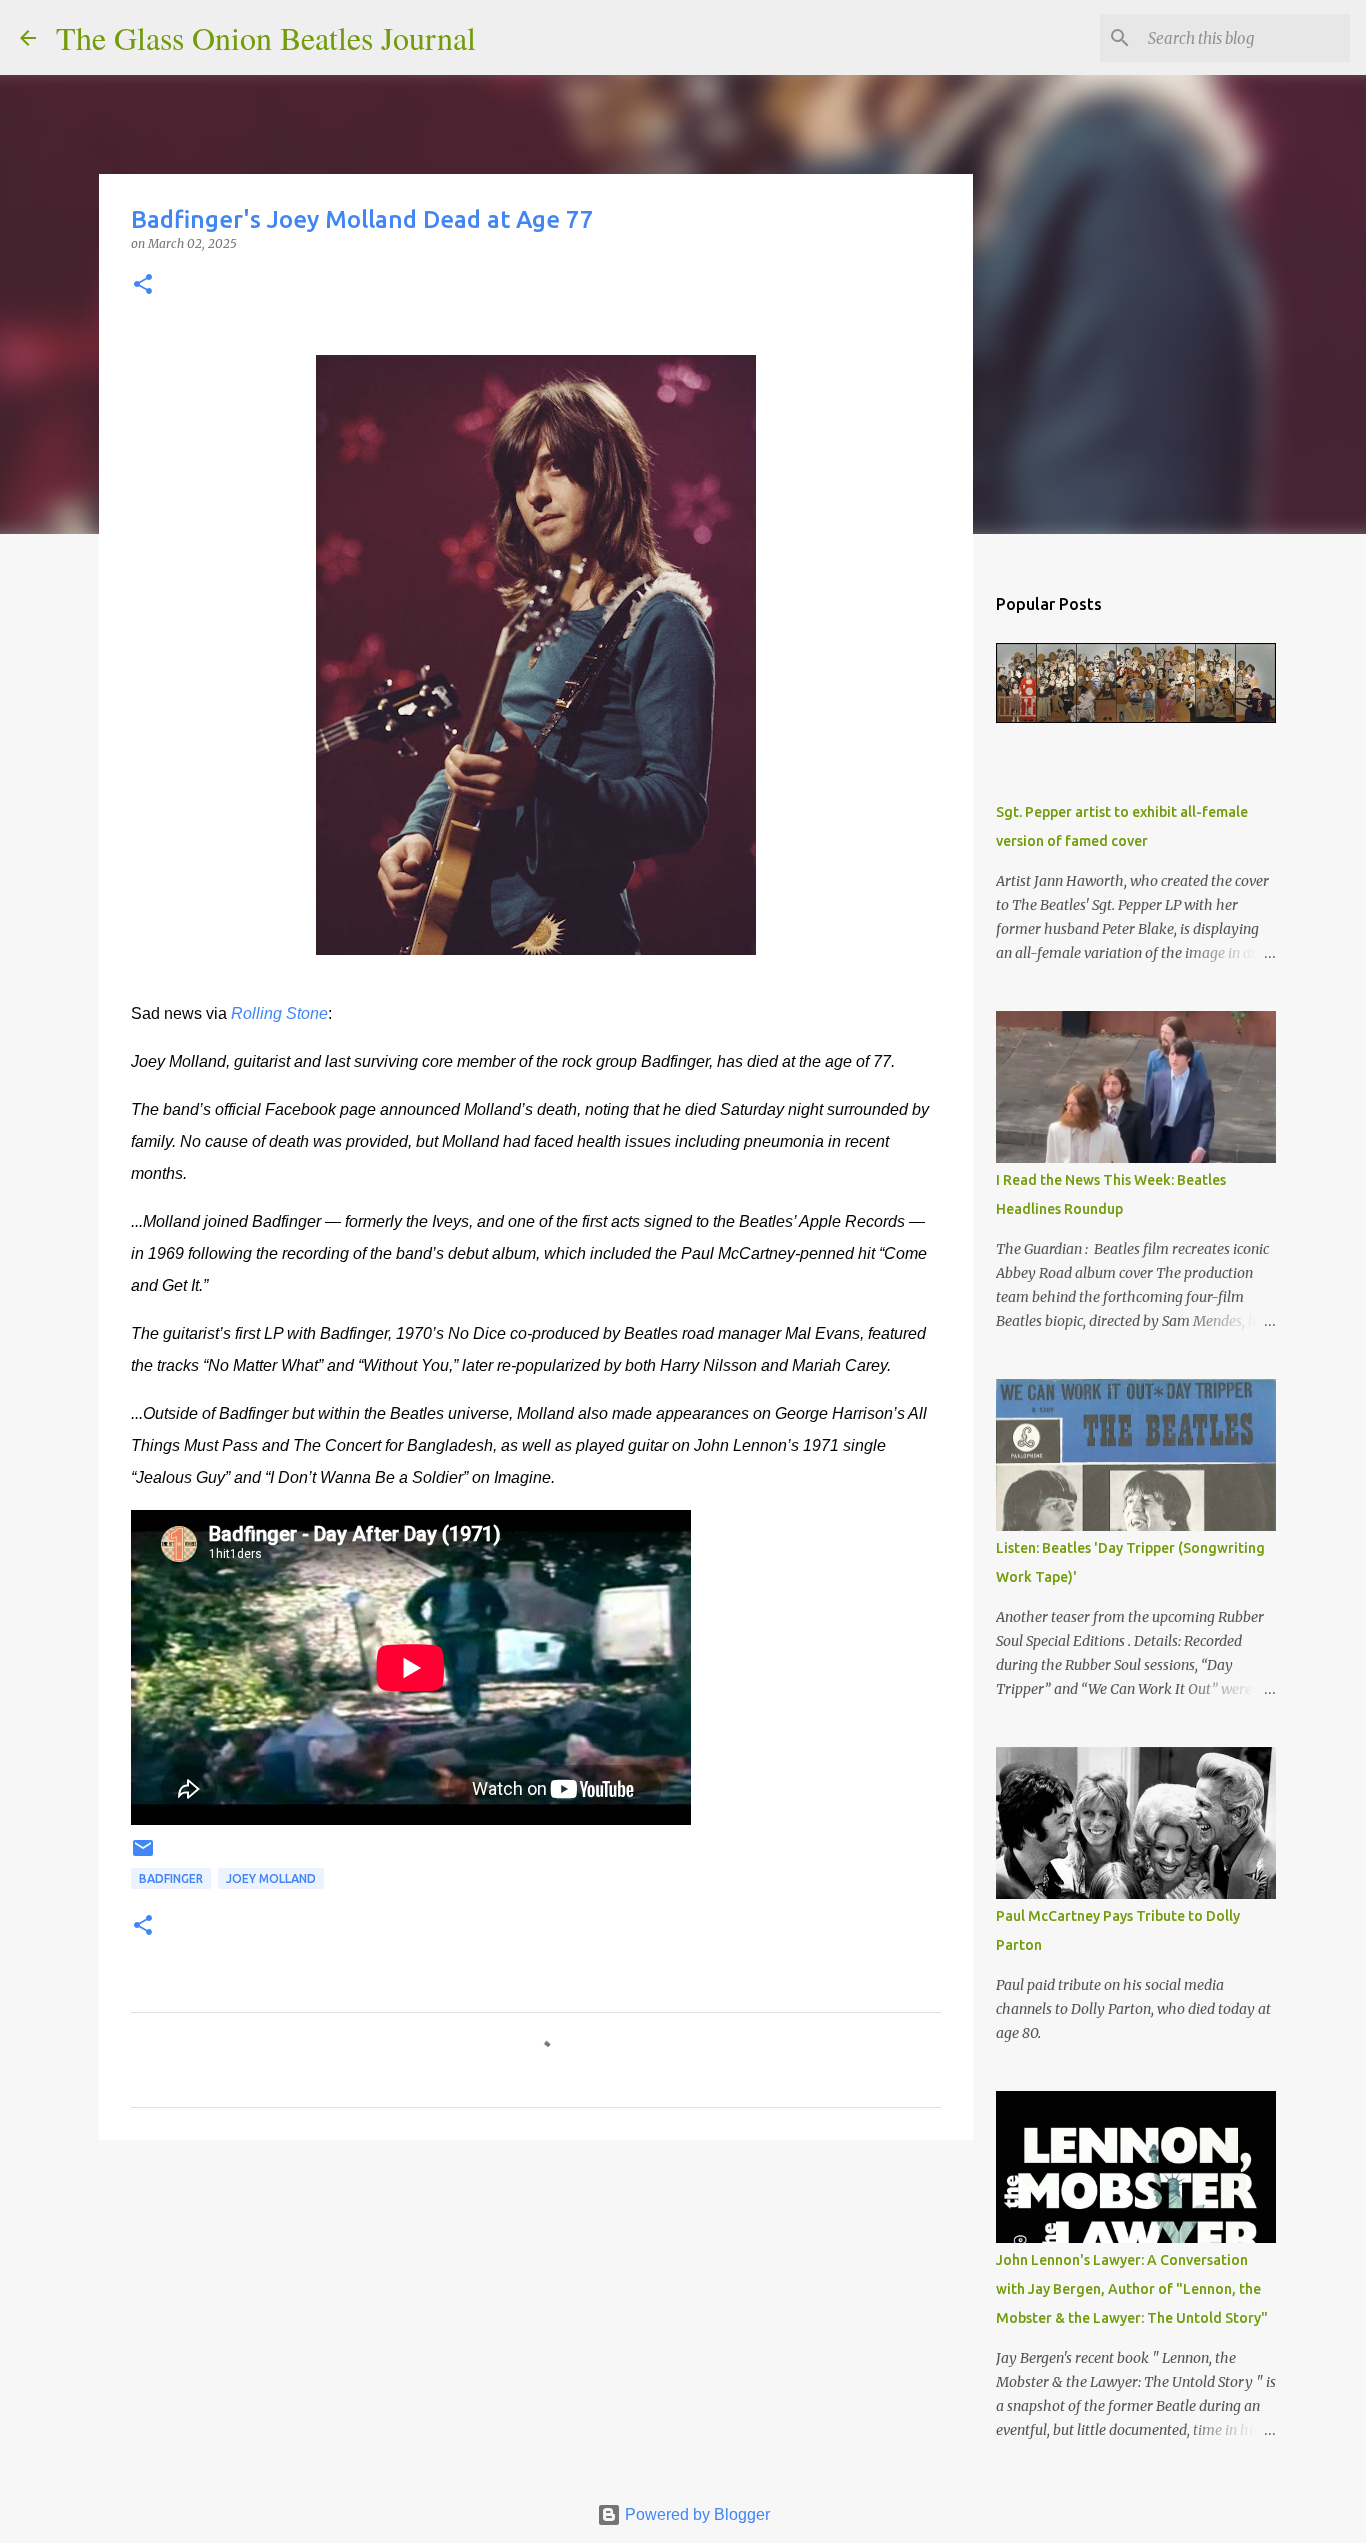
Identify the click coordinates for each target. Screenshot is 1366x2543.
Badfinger (171, 1878)
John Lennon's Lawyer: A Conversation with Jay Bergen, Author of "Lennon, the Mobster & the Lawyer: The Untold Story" (1132, 2289)
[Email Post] (143, 1855)
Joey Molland (271, 1878)
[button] (143, 285)
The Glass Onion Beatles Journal (266, 37)
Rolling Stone (279, 1013)
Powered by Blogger (695, 2514)
